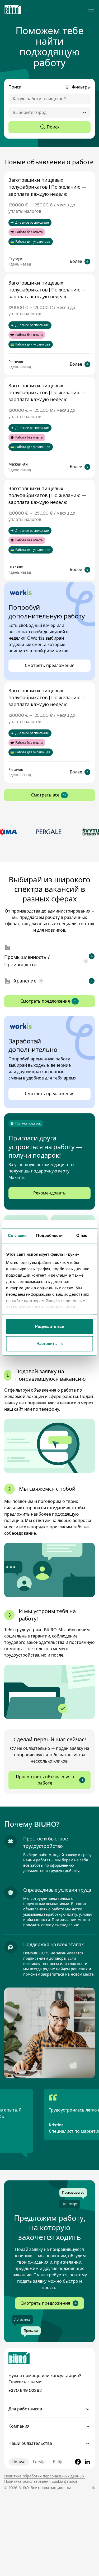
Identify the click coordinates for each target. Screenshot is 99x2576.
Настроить (47, 1344)
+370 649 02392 (25, 2390)
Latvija (39, 2462)
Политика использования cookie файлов (41, 2481)
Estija (58, 2462)
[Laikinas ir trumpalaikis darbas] (13, 10)
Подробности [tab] (49, 1235)
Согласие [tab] (17, 1235)
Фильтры (81, 87)
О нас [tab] (82, 1235)
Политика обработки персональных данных (45, 2476)
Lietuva (19, 2462)
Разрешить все (49, 1326)
